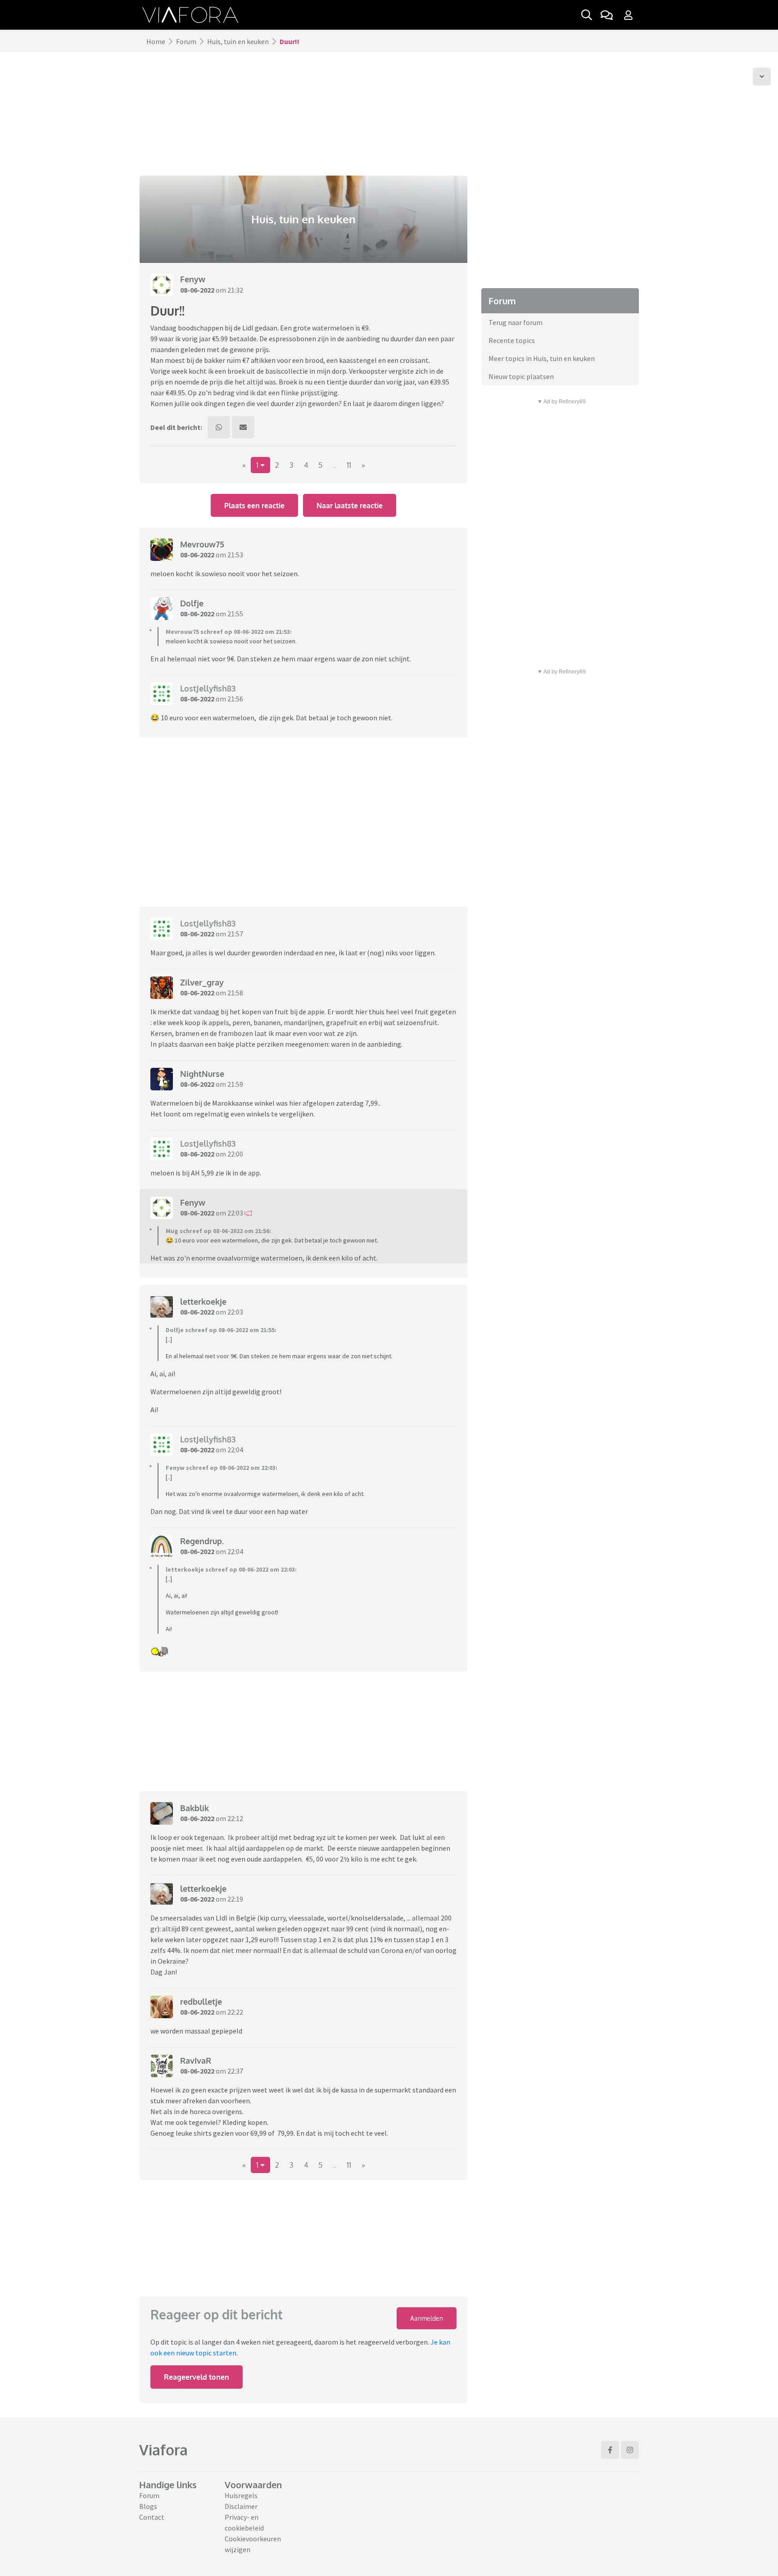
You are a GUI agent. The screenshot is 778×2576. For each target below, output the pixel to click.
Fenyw (193, 279)
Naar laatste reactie (350, 506)
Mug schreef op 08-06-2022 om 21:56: (218, 1231)
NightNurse (202, 1074)
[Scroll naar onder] (762, 77)
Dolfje (192, 603)
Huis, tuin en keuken (238, 41)
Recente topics (512, 340)
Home (156, 41)
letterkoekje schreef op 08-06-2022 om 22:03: (231, 1569)
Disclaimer (241, 2506)
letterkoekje (203, 1302)
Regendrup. (202, 1541)
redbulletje (201, 2002)
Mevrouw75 (202, 544)
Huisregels (241, 2495)
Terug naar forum (516, 322)
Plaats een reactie (254, 506)
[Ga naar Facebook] (610, 2450)
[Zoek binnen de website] (587, 15)
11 (349, 465)
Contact (152, 2517)
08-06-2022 (197, 290)
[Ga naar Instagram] (630, 2450)
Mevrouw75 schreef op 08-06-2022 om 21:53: (229, 632)
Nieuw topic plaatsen (521, 376)
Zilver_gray (202, 982)
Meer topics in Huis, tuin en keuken (542, 358)
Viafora (163, 2450)
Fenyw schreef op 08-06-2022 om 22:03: (222, 1468)
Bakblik (194, 1808)
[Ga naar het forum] (606, 15)
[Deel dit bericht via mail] (243, 427)
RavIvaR (196, 2061)
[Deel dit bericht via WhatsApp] (219, 427)
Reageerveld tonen (197, 2377)
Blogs (148, 2506)
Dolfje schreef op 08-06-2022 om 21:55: (221, 1330)
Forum (186, 41)
